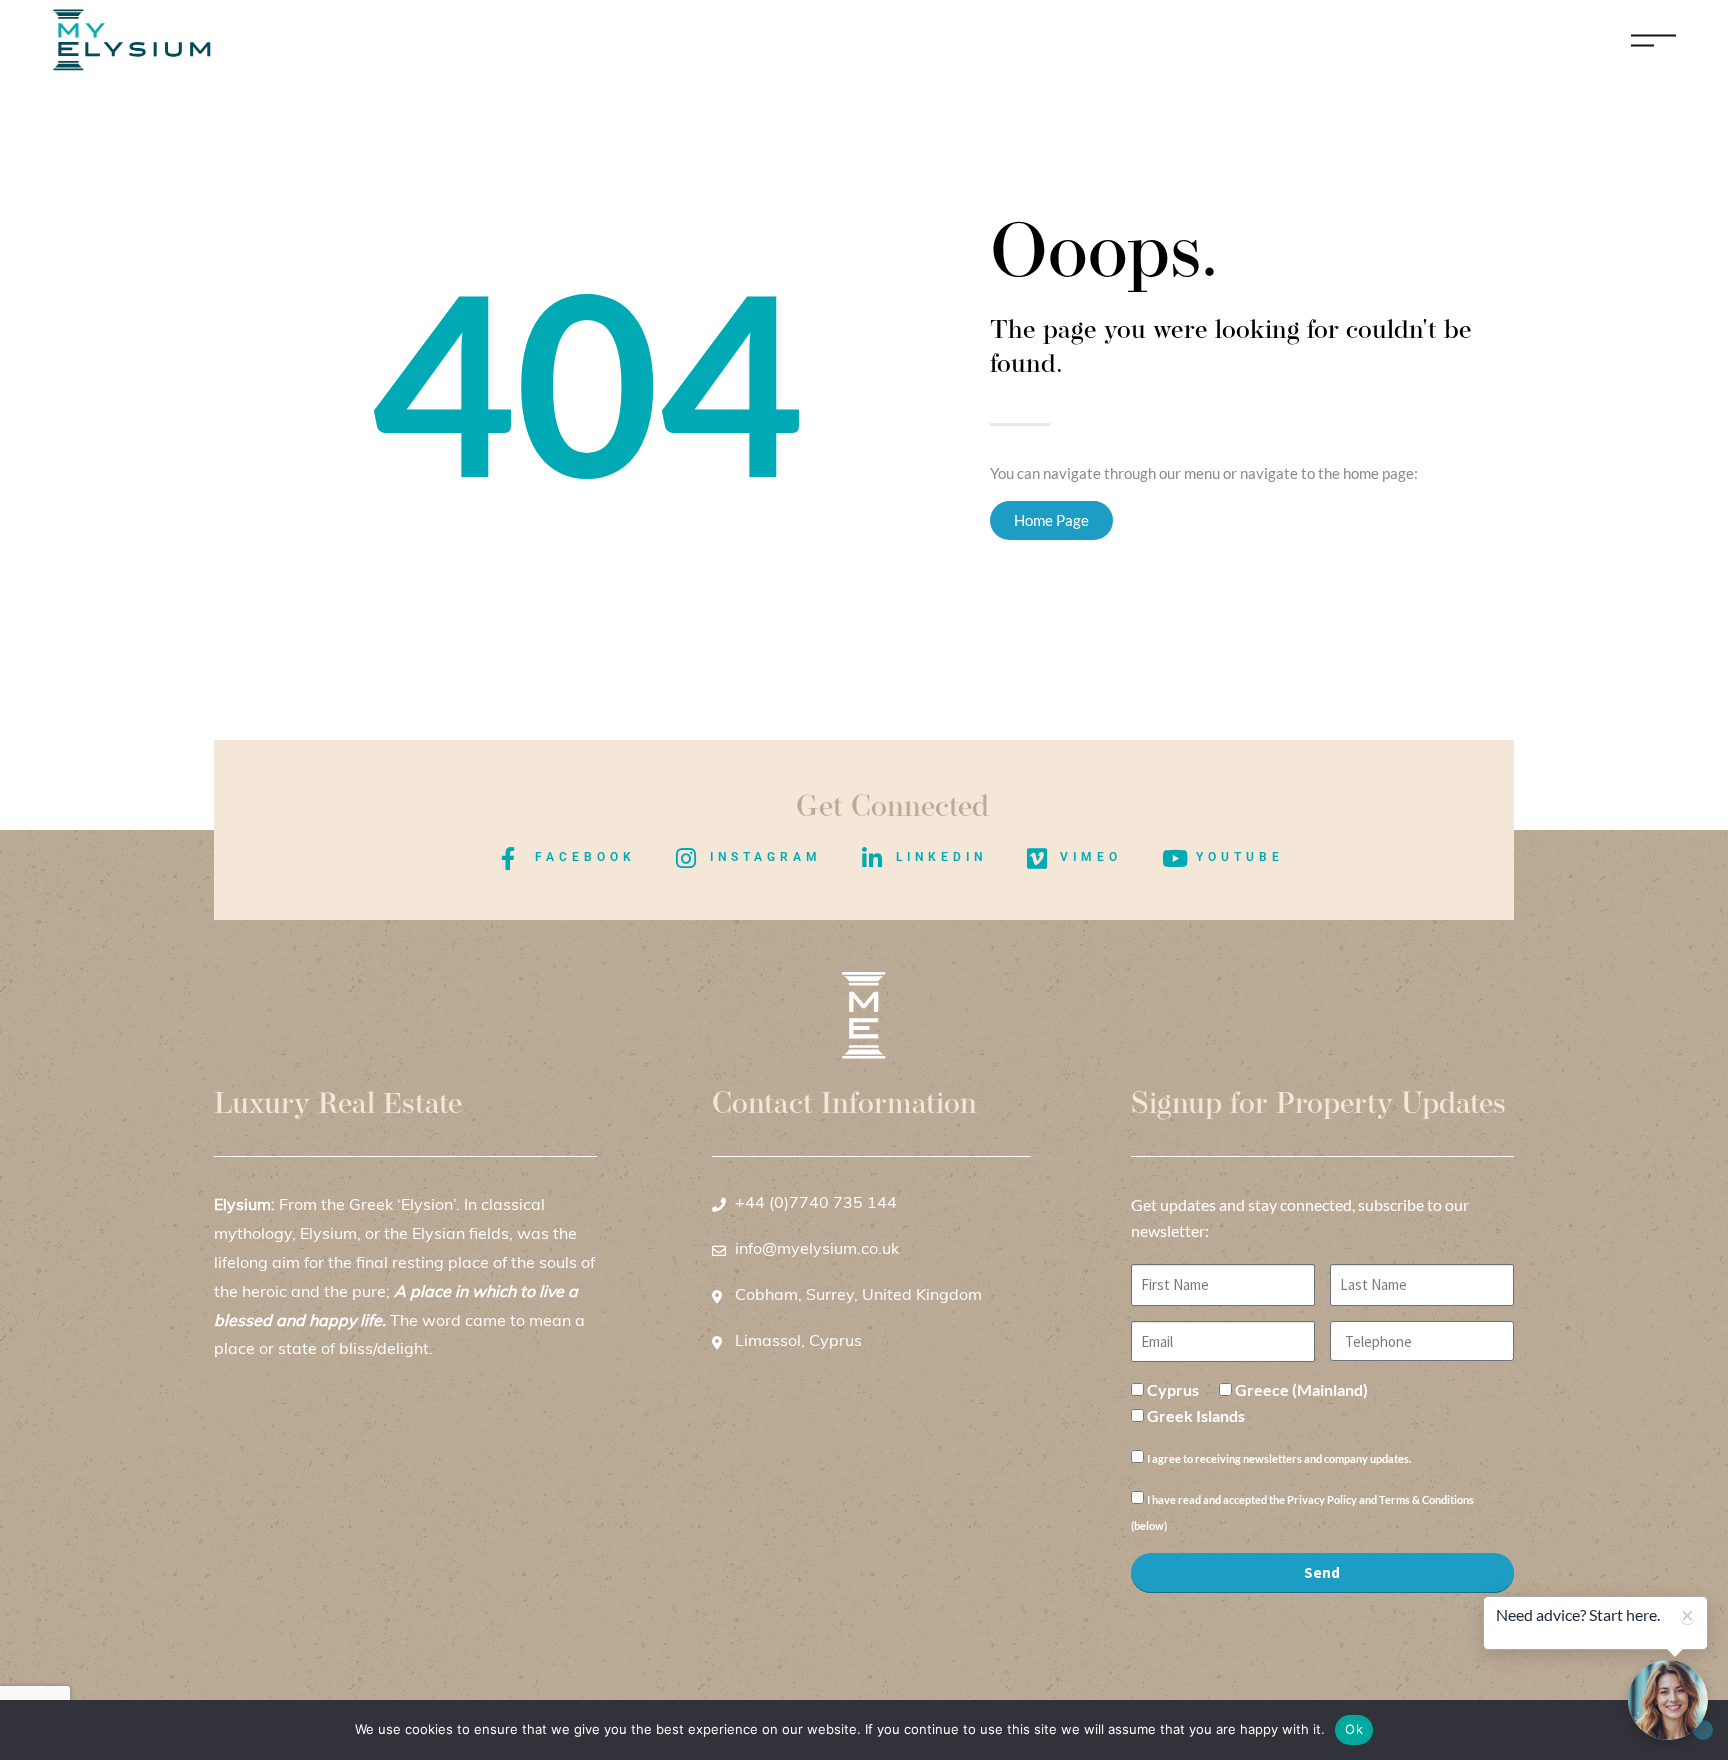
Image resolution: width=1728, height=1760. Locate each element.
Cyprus (1173, 1389)
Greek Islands (1196, 1415)
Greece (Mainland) (1301, 1389)
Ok (1354, 1729)
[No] (1703, 1730)
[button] (1668, 1700)
